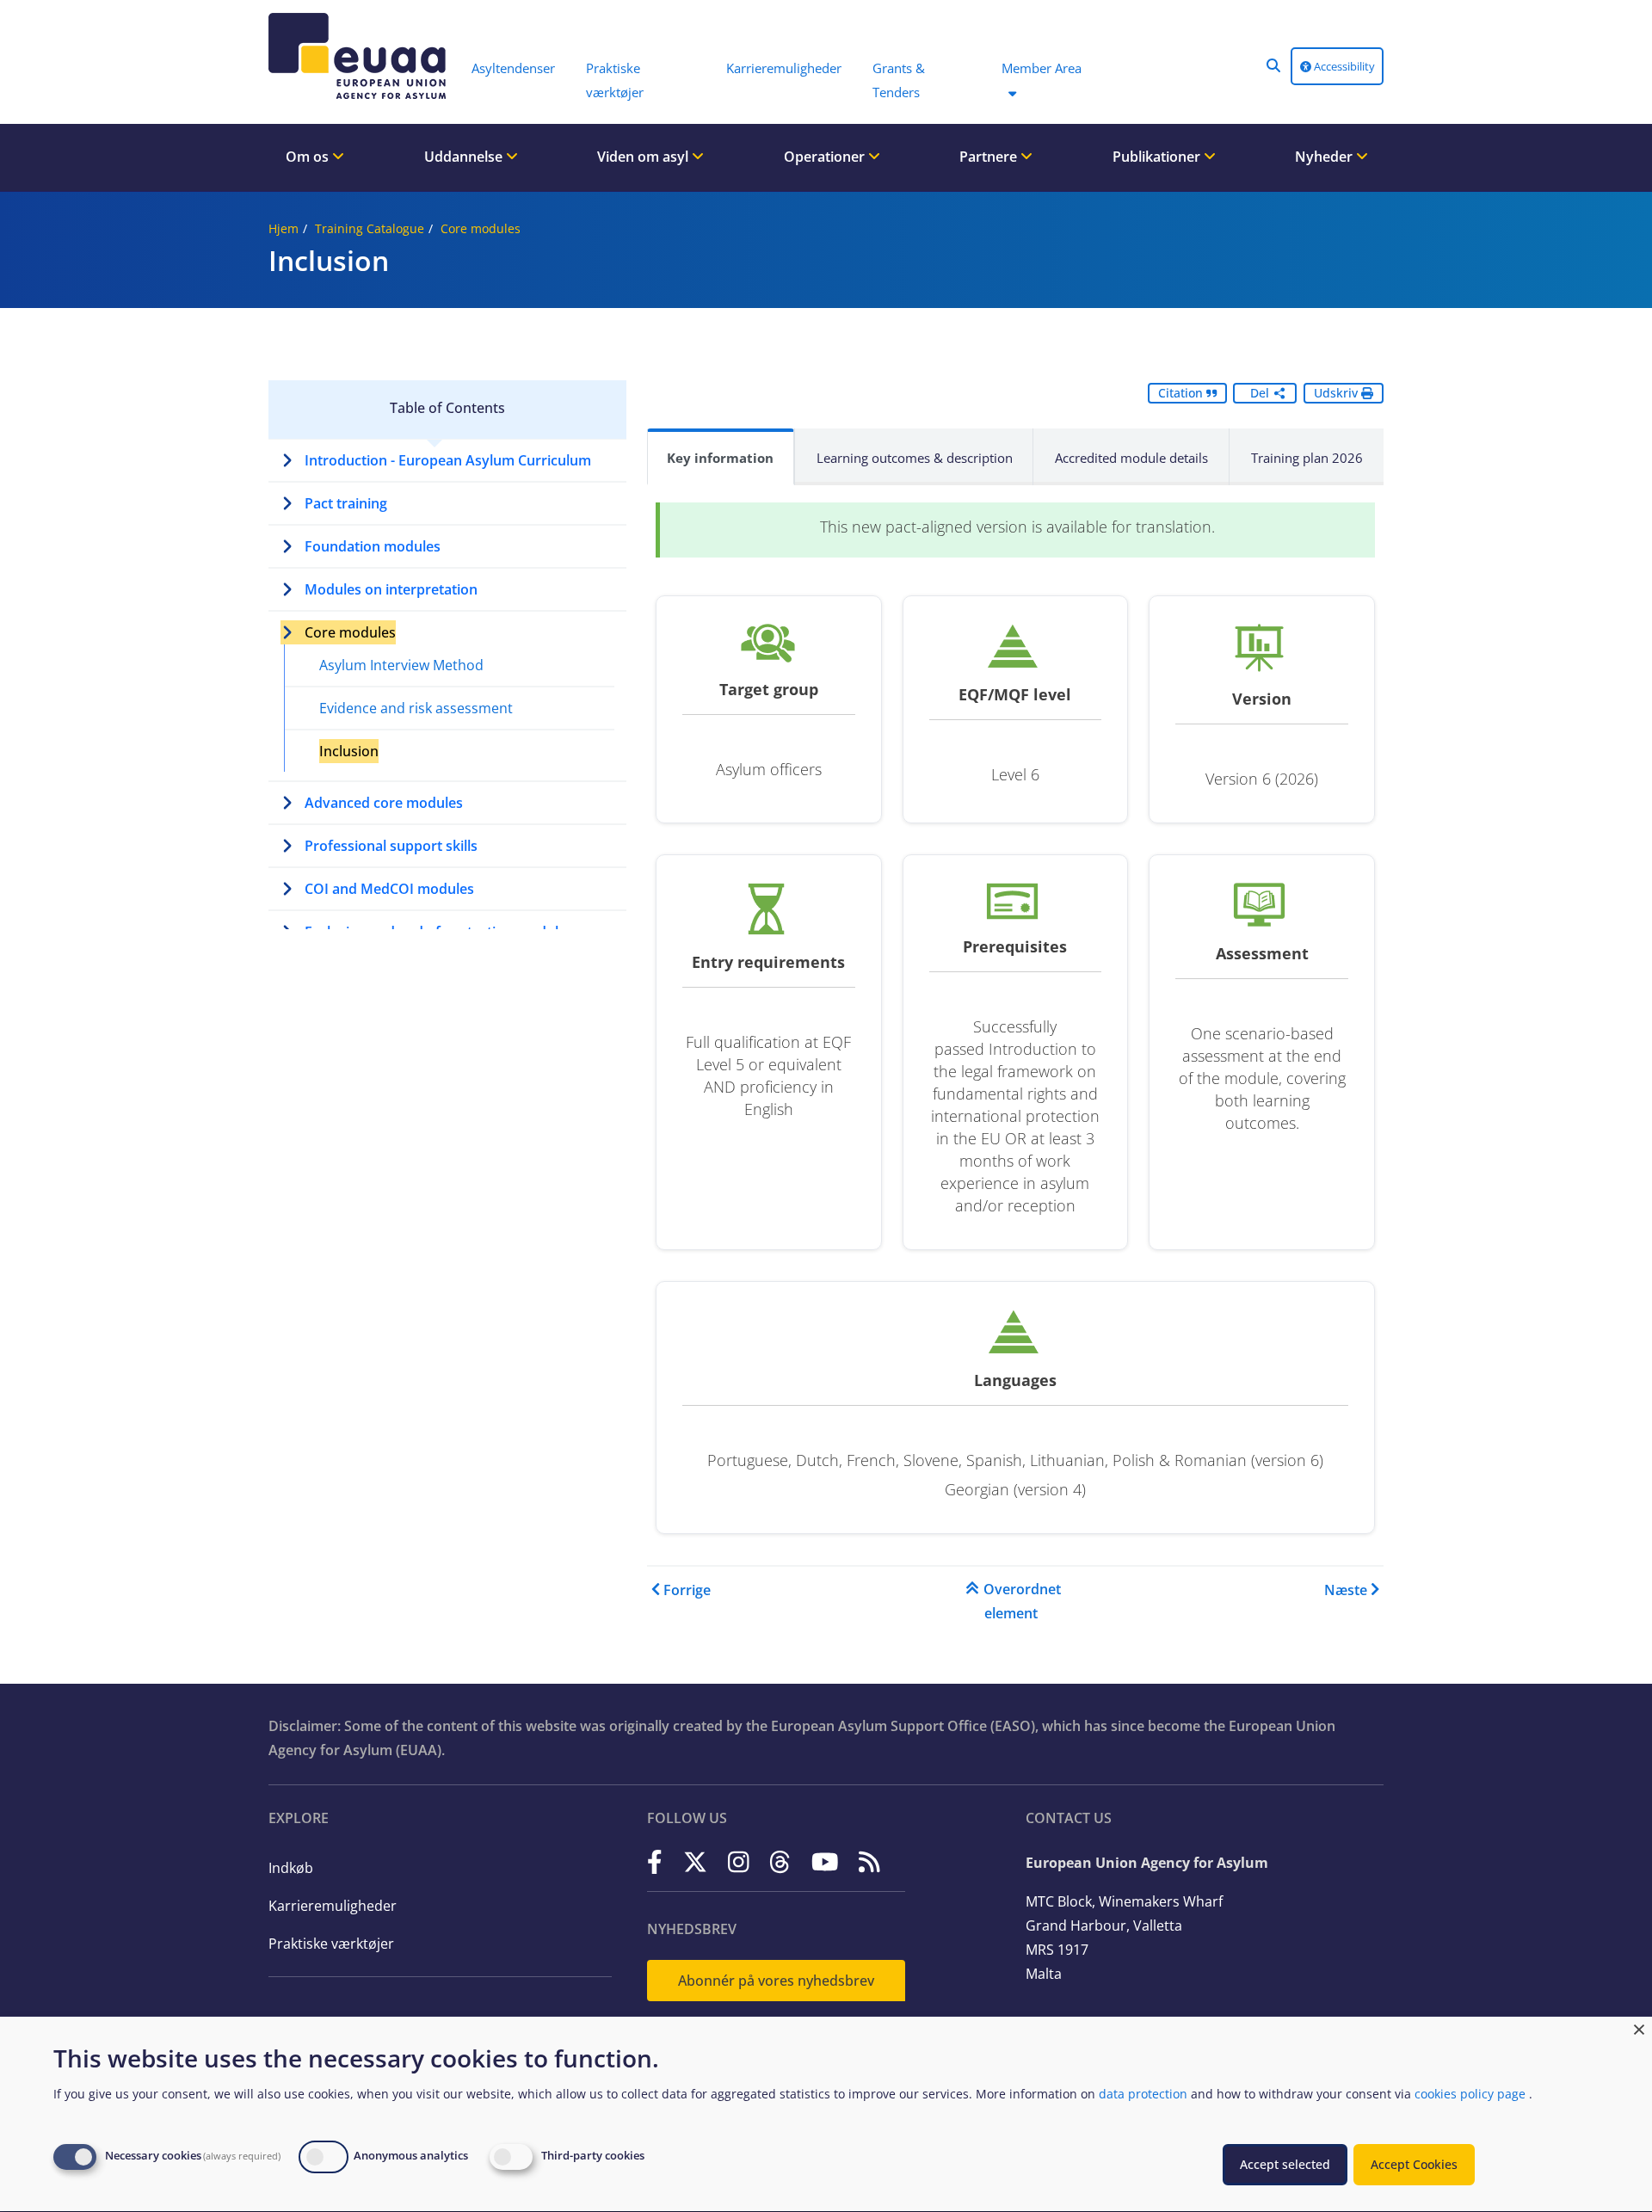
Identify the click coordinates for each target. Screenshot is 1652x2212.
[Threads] (780, 1861)
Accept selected (1285, 2164)
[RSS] (869, 1861)
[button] (1273, 65)
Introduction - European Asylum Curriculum (448, 460)
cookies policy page (1470, 2094)
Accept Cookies (1414, 2164)
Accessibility (1343, 66)
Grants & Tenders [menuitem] (899, 80)
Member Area (1042, 68)
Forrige (687, 1590)
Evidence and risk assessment (416, 708)
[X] (695, 1861)
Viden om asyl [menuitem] (644, 157)
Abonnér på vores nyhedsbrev (776, 1981)
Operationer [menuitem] (826, 157)
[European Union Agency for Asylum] (361, 56)
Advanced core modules (384, 803)
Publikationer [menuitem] (1158, 157)
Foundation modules (373, 546)
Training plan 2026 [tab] (1307, 458)
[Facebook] (655, 1861)
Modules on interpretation (391, 589)
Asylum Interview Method (401, 665)
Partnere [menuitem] (990, 157)
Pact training (346, 503)
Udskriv (1338, 393)
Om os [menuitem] (309, 157)
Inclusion (349, 751)
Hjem (284, 228)
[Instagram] (739, 1861)
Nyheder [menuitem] (1325, 157)
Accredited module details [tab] (1131, 458)
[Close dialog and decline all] (1639, 2027)
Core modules (481, 228)
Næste (1346, 1590)
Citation (1182, 393)
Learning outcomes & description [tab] (915, 458)
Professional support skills (391, 846)
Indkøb (291, 1868)
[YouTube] (825, 1861)
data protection (1143, 2094)
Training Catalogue (370, 228)
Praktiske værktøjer (331, 1944)
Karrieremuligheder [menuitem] (784, 68)
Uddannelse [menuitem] (465, 157)
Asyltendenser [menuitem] (513, 68)
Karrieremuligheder (333, 1906)
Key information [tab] (720, 458)
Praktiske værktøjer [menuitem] (615, 80)
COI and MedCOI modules (389, 889)
